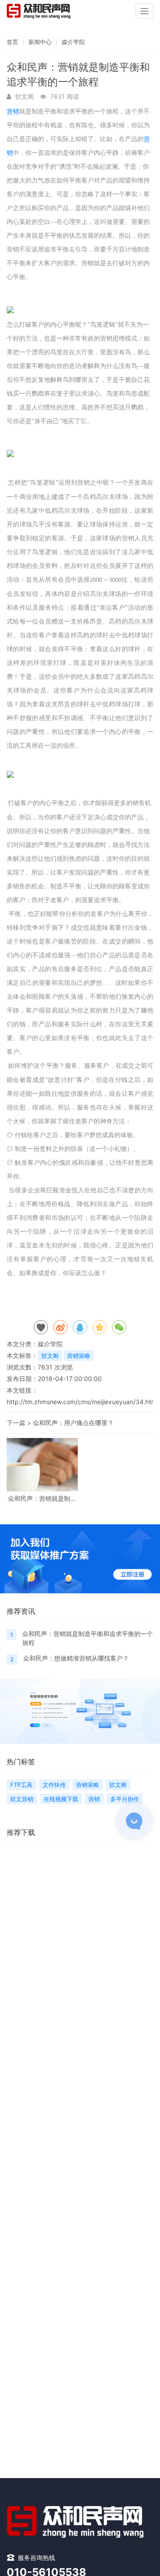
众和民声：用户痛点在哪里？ (73, 1423)
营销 (13, 111)
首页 (12, 42)
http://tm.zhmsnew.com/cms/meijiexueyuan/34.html (82, 1402)
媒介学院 (73, 42)
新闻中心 (40, 42)
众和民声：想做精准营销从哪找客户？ (76, 1658)
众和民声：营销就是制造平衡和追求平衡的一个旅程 (42, 1498)
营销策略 (79, 1356)
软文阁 (50, 1356)
